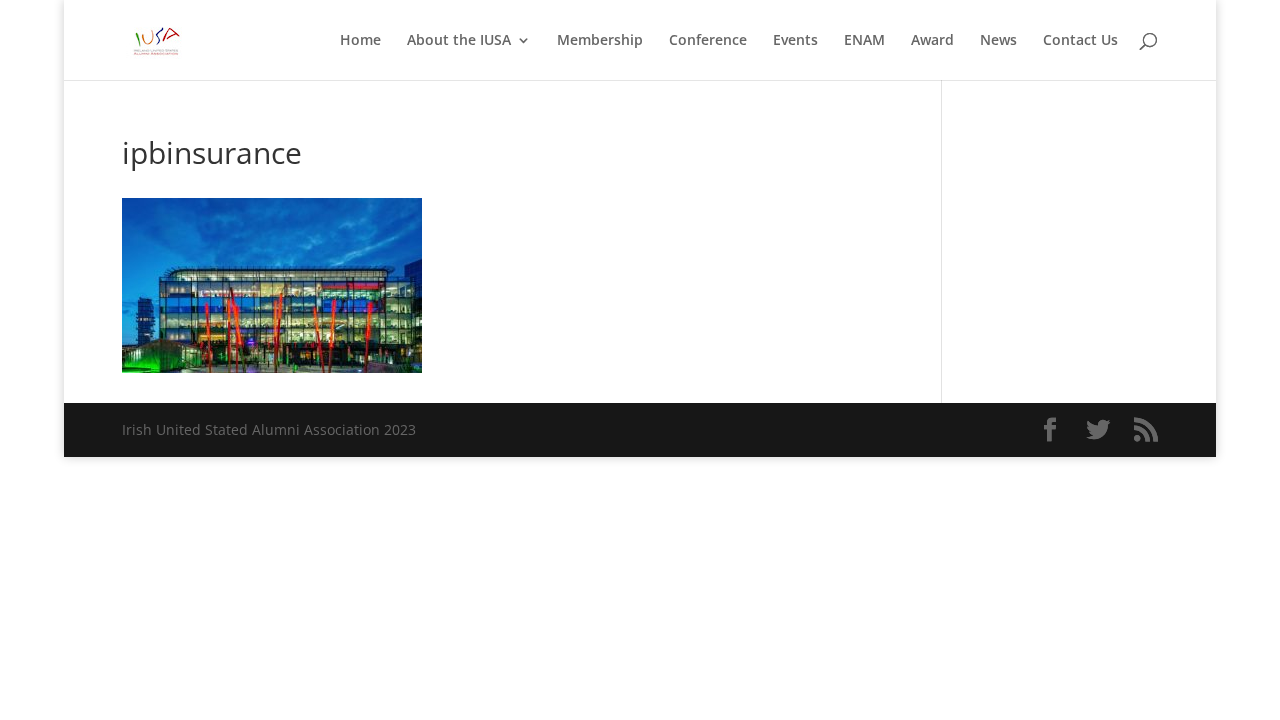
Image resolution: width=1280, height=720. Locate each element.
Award (932, 41)
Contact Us (1080, 41)
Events (795, 41)
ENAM (864, 41)
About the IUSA (459, 41)
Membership (600, 41)
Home (360, 41)
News (998, 41)
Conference (708, 41)
